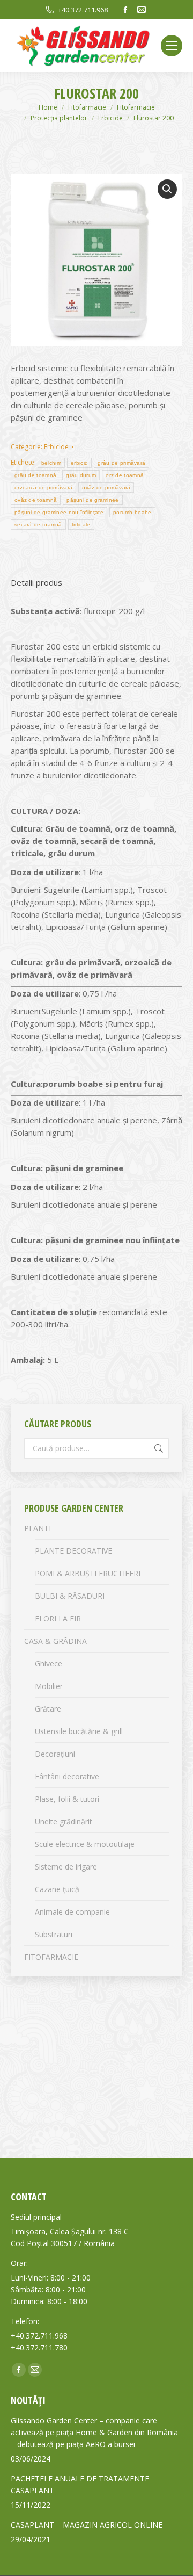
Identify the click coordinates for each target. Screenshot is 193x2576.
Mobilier (49, 1686)
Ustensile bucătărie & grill (79, 1731)
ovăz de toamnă (36, 500)
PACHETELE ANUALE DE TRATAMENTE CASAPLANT (80, 2484)
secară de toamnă (38, 525)
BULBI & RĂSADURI (70, 1596)
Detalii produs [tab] (36, 582)
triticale (81, 525)
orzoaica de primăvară (43, 488)
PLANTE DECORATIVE (73, 1551)
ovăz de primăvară (106, 488)
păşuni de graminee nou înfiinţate (59, 512)
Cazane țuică (57, 1889)
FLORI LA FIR (58, 1618)
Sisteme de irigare (66, 1867)
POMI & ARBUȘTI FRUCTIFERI (88, 1573)
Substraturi (54, 1934)
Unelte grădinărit (64, 1821)
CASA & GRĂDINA (55, 1641)
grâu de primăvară (121, 463)
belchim (51, 463)
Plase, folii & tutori (67, 1799)
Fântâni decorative (67, 1776)
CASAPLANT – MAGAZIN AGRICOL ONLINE (87, 2525)
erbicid (79, 463)
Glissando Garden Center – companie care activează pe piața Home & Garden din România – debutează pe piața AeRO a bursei (94, 2432)
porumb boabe (132, 512)
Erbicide (56, 447)
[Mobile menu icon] (172, 46)
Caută (158, 1448)
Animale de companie (72, 1912)
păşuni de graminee (92, 500)
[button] (167, 189)
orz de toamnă (125, 475)
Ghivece (49, 1664)
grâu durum (81, 475)
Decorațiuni (55, 1754)
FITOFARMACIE (51, 1957)
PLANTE (39, 1528)
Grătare (48, 1709)
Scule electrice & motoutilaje (85, 1844)
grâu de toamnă (35, 475)
